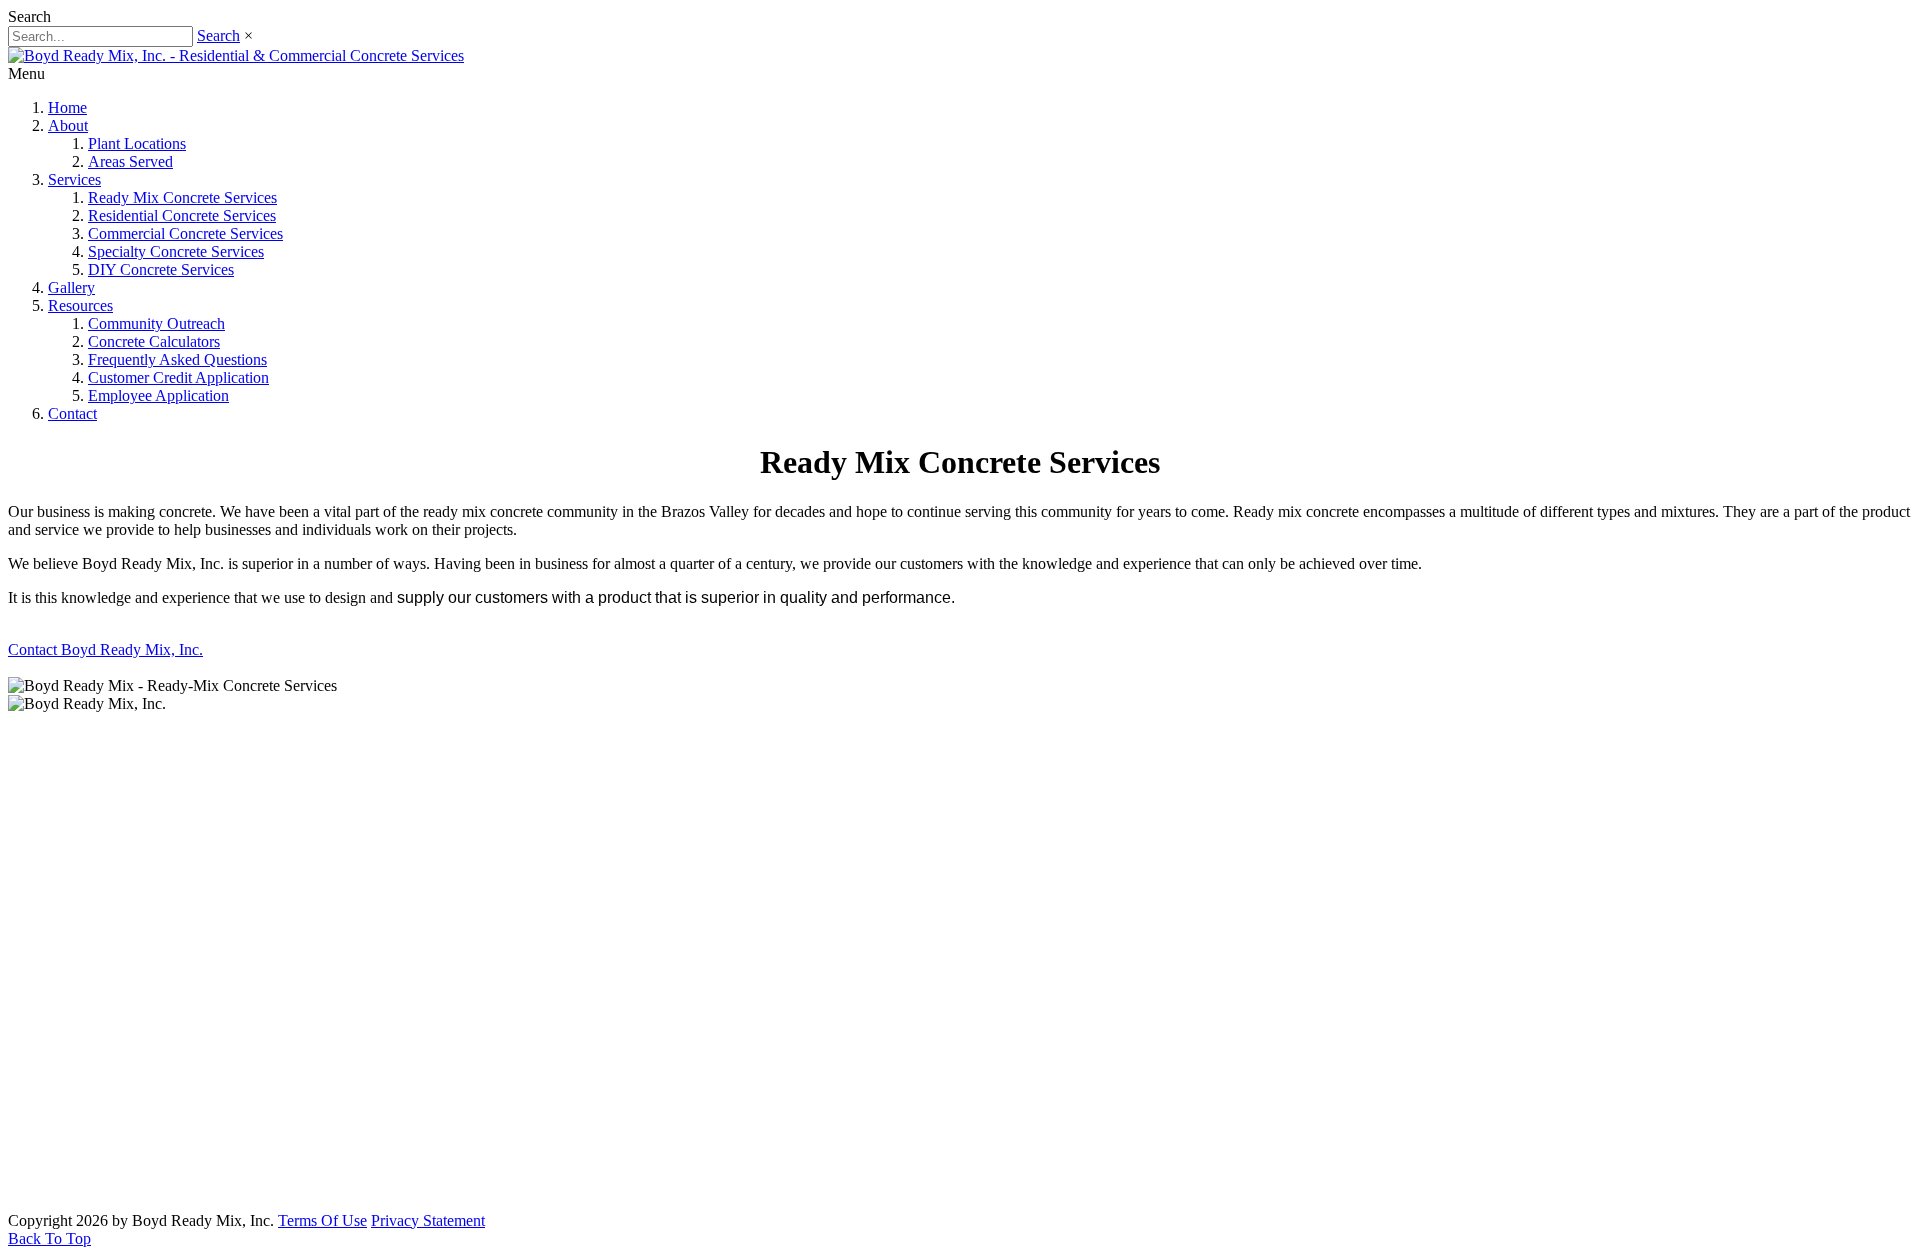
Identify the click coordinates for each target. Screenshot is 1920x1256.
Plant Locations (137, 143)
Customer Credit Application (178, 377)
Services (74, 179)
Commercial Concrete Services (185, 233)
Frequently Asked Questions (177, 359)
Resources (80, 305)
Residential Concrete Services (182, 215)
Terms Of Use (322, 1220)
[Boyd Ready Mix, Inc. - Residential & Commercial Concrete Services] (236, 55)
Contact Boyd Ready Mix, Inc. (105, 649)
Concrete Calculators (154, 341)
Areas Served (130, 161)
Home (67, 107)
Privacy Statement (428, 1220)
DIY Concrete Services (161, 269)
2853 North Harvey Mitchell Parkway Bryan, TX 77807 (201, 1180)
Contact (72, 413)
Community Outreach (156, 323)
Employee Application (158, 395)
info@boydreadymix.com (142, 1102)
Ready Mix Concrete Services (182, 197)
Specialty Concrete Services (176, 251)
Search (218, 35)
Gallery (71, 287)
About (68, 125)
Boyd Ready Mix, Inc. (960, 1003)
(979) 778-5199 (109, 1062)
